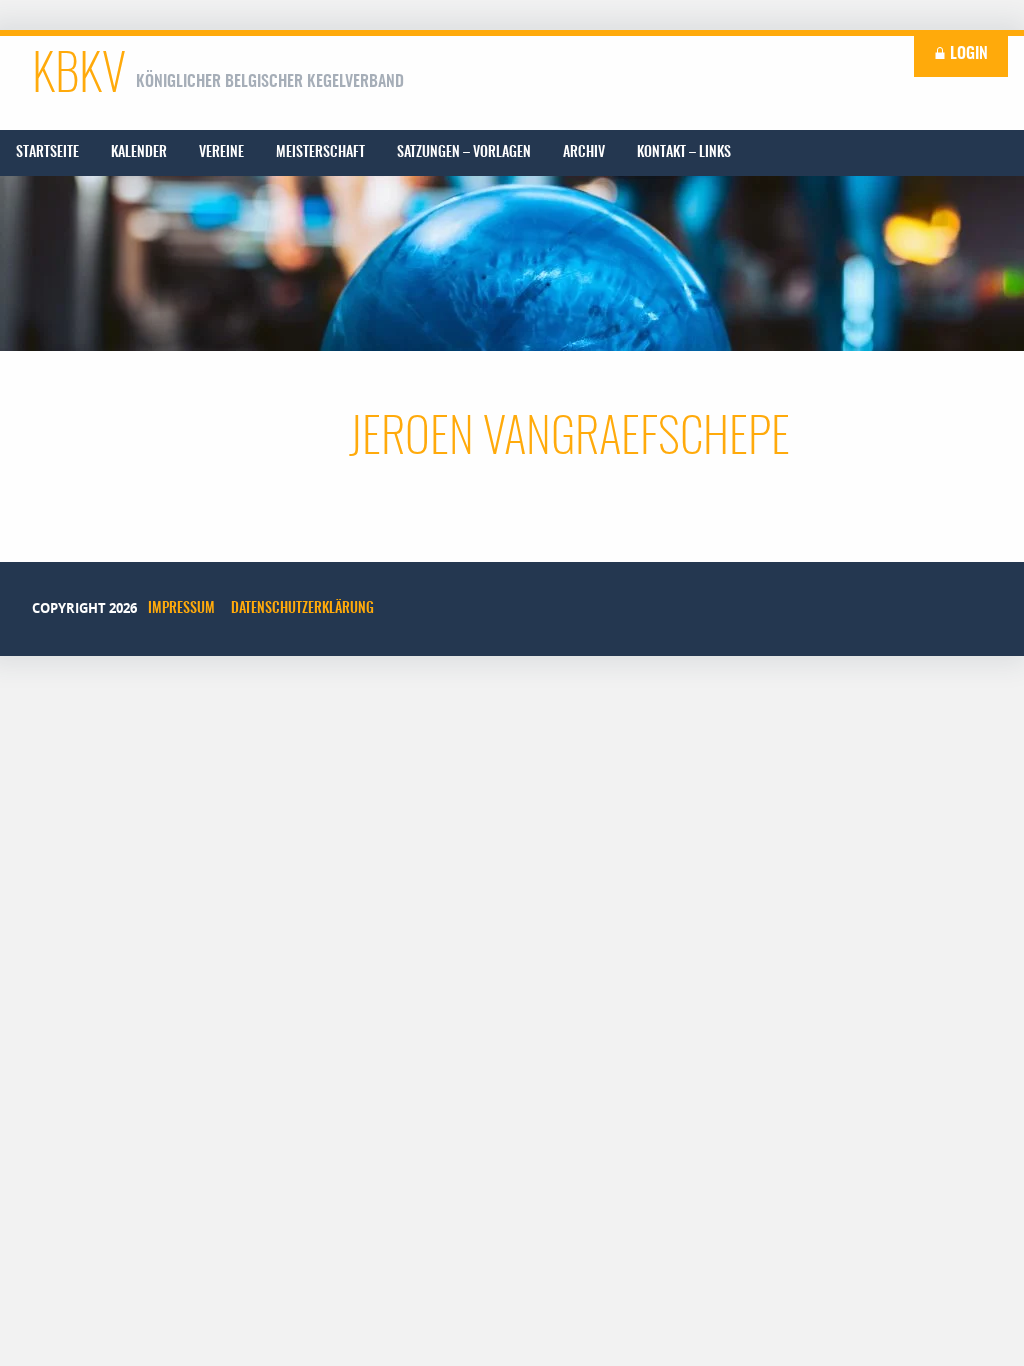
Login (967, 54)
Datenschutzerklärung (302, 609)
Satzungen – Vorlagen (464, 153)
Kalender (139, 153)
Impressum (181, 609)
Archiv (584, 153)
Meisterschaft (320, 153)
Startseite (47, 153)
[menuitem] (47, 153)
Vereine (221, 153)
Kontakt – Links (684, 153)
